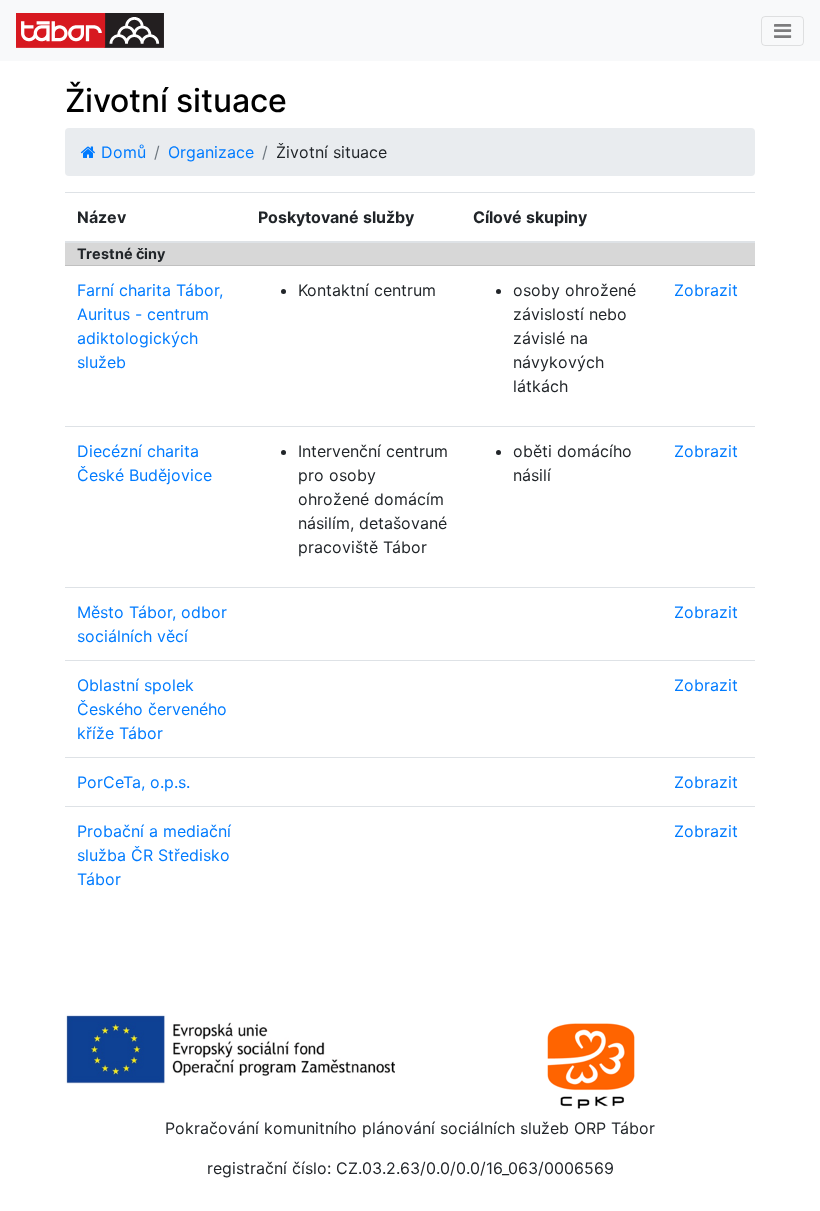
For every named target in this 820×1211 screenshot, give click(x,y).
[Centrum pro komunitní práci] (590, 1063)
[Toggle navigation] (782, 31)
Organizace (211, 152)
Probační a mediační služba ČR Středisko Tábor (154, 855)
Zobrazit (706, 290)
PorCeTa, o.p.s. (133, 782)
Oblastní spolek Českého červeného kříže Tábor (152, 709)
